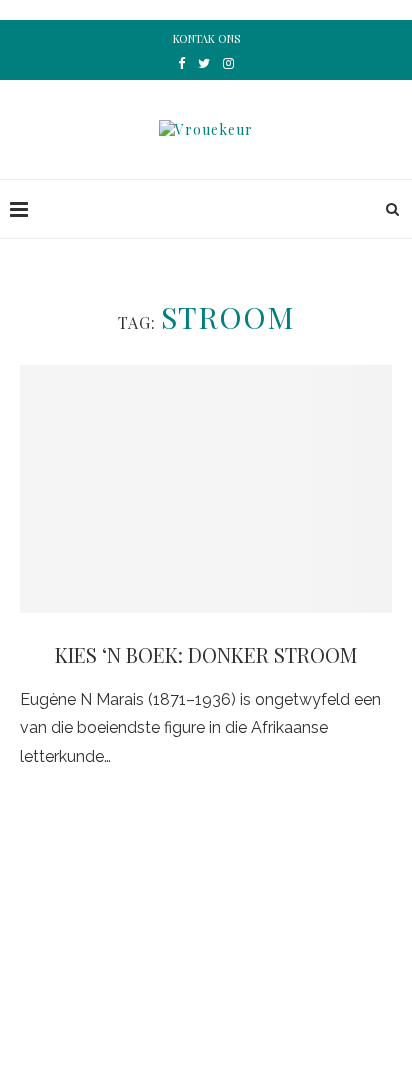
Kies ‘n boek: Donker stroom (206, 654)
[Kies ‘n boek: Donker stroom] (206, 489)
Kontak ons (206, 38)
